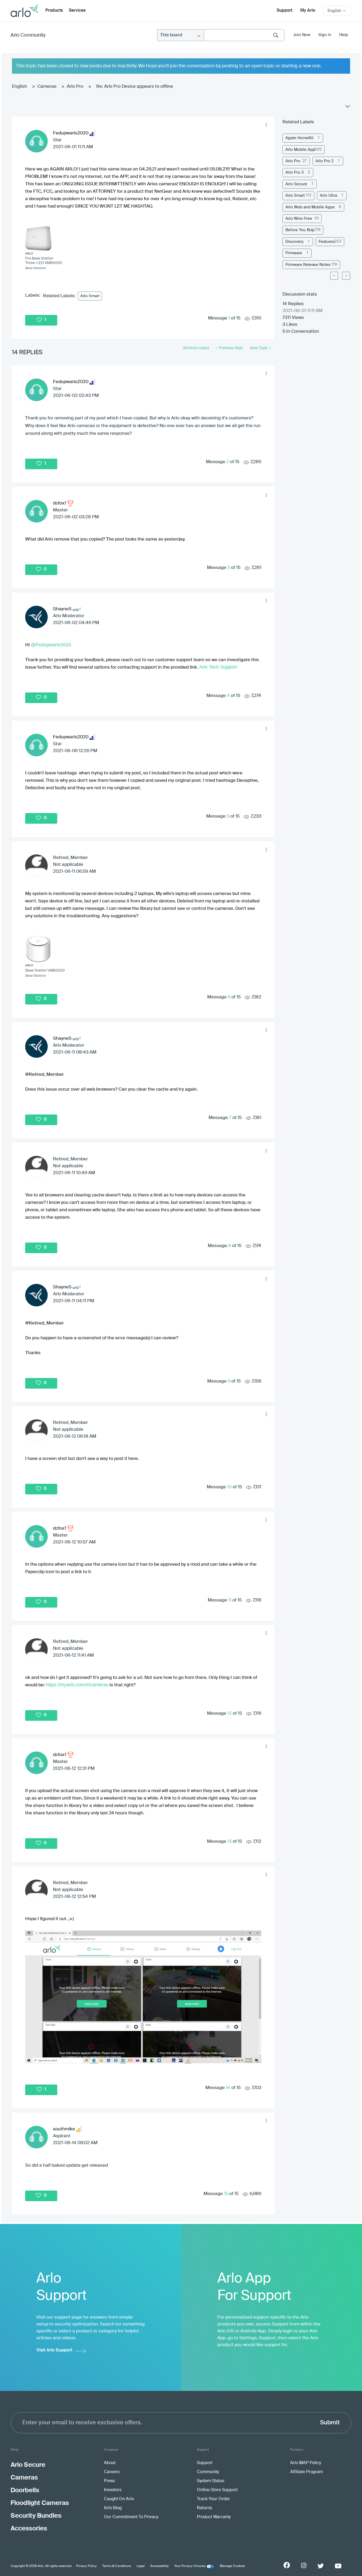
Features (327, 242)
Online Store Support (217, 2490)
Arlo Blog (113, 2508)
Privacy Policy (86, 2566)
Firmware (294, 253)
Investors (113, 2490)
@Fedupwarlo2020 (51, 645)
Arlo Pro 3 (295, 172)
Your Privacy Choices (190, 2566)
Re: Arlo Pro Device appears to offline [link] (135, 87)
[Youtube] (338, 2566)
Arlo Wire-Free (299, 219)
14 (228, 2088)
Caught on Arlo (119, 2499)
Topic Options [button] (347, 108)
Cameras (47, 87)
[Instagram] (304, 2566)
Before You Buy (300, 230)
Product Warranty (214, 2517)
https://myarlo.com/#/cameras (77, 1685)
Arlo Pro (75, 87)
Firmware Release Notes (308, 265)
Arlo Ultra (328, 196)
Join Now (302, 35)
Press (109, 2481)
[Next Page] (346, 276)
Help (344, 35)
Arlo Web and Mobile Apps (310, 207)
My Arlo (308, 11)
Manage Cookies (232, 2566)
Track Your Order (213, 2499)
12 (229, 1713)
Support (284, 11)
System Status (211, 2481)
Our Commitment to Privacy (131, 2517)
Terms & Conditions (117, 2566)
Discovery (294, 242)
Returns (204, 2508)
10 (229, 1487)
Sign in (325, 35)
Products (54, 11)
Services (77, 11)
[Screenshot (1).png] (143, 1997)
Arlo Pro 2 (325, 161)
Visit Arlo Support (54, 2350)
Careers (112, 2472)
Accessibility (160, 2566)
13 (229, 1842)
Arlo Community (28, 35)
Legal (141, 2566)
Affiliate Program (306, 2472)
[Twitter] (321, 2566)
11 (230, 1600)
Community (208, 2472)
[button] (266, 125)
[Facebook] (287, 2565)
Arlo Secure (296, 184)
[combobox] (244, 35)
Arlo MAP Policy (306, 2463)
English (19, 87)
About (110, 2463)
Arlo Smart (90, 296)
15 (226, 2194)
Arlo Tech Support (218, 667)
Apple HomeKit (299, 138)
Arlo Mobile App (300, 150)
